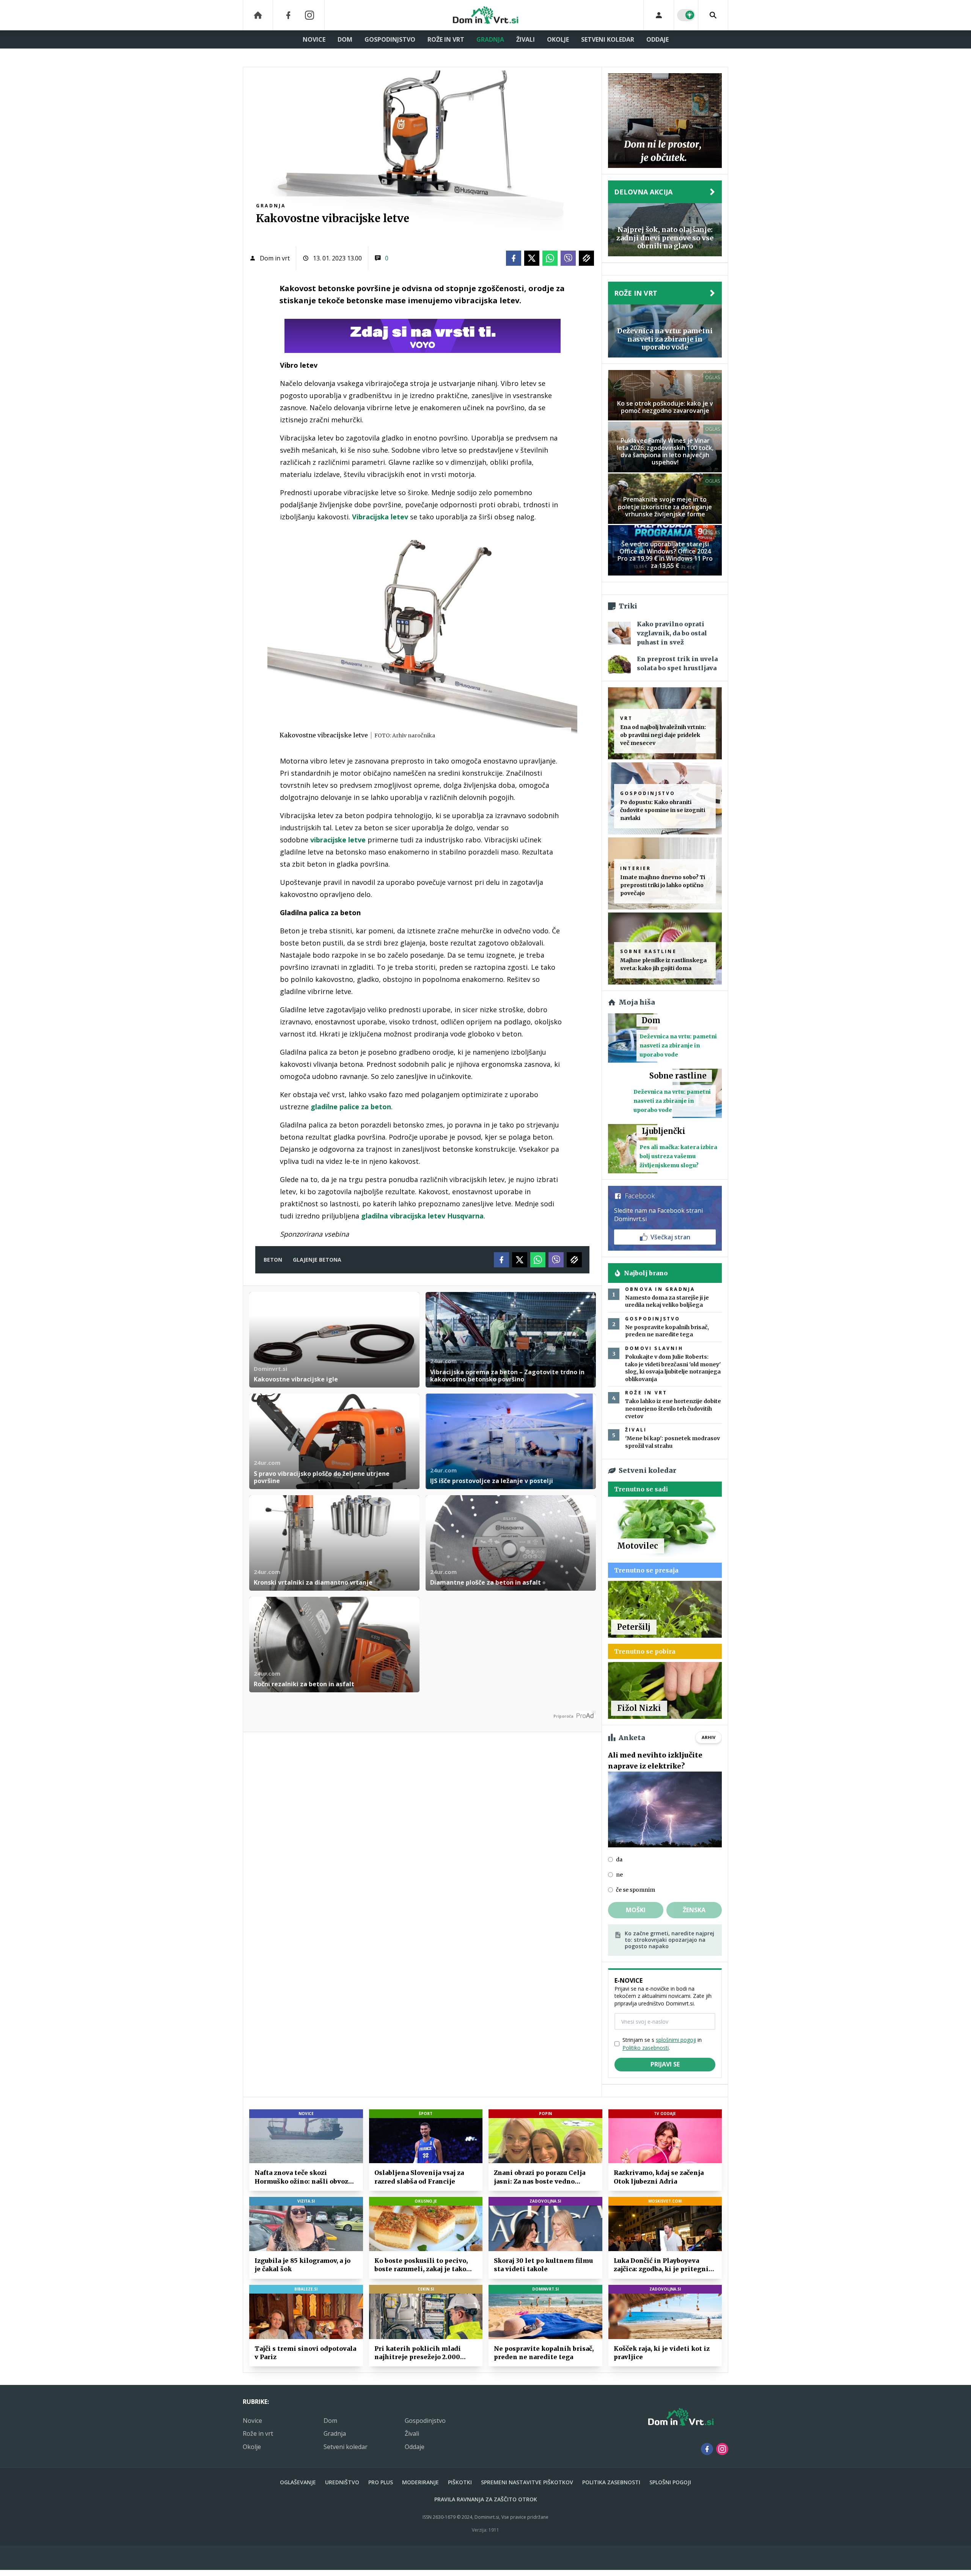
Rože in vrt (446, 39)
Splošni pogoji (670, 2482)
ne (619, 1875)
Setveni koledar (608, 39)
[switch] (686, 15)
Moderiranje (420, 2482)
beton (273, 1260)
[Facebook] (288, 15)
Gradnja (490, 39)
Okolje (558, 39)
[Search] (713, 15)
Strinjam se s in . (662, 2044)
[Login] (659, 15)
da (619, 1859)
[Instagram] (310, 15)
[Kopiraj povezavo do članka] (586, 258)
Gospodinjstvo (390, 39)
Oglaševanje (298, 2482)
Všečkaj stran (670, 1237)
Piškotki (460, 2482)
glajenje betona (317, 1260)
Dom (345, 39)
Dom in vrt (275, 258)
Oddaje (658, 39)
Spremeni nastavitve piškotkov (527, 2482)
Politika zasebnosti (611, 2482)
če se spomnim (636, 1890)
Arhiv (709, 1737)
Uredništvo (342, 2482)
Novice (314, 39)
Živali (526, 39)
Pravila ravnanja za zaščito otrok (486, 2499)
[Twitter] (532, 258)
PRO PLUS (381, 2482)
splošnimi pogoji (676, 2040)
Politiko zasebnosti (646, 2048)
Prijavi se (665, 2064)
